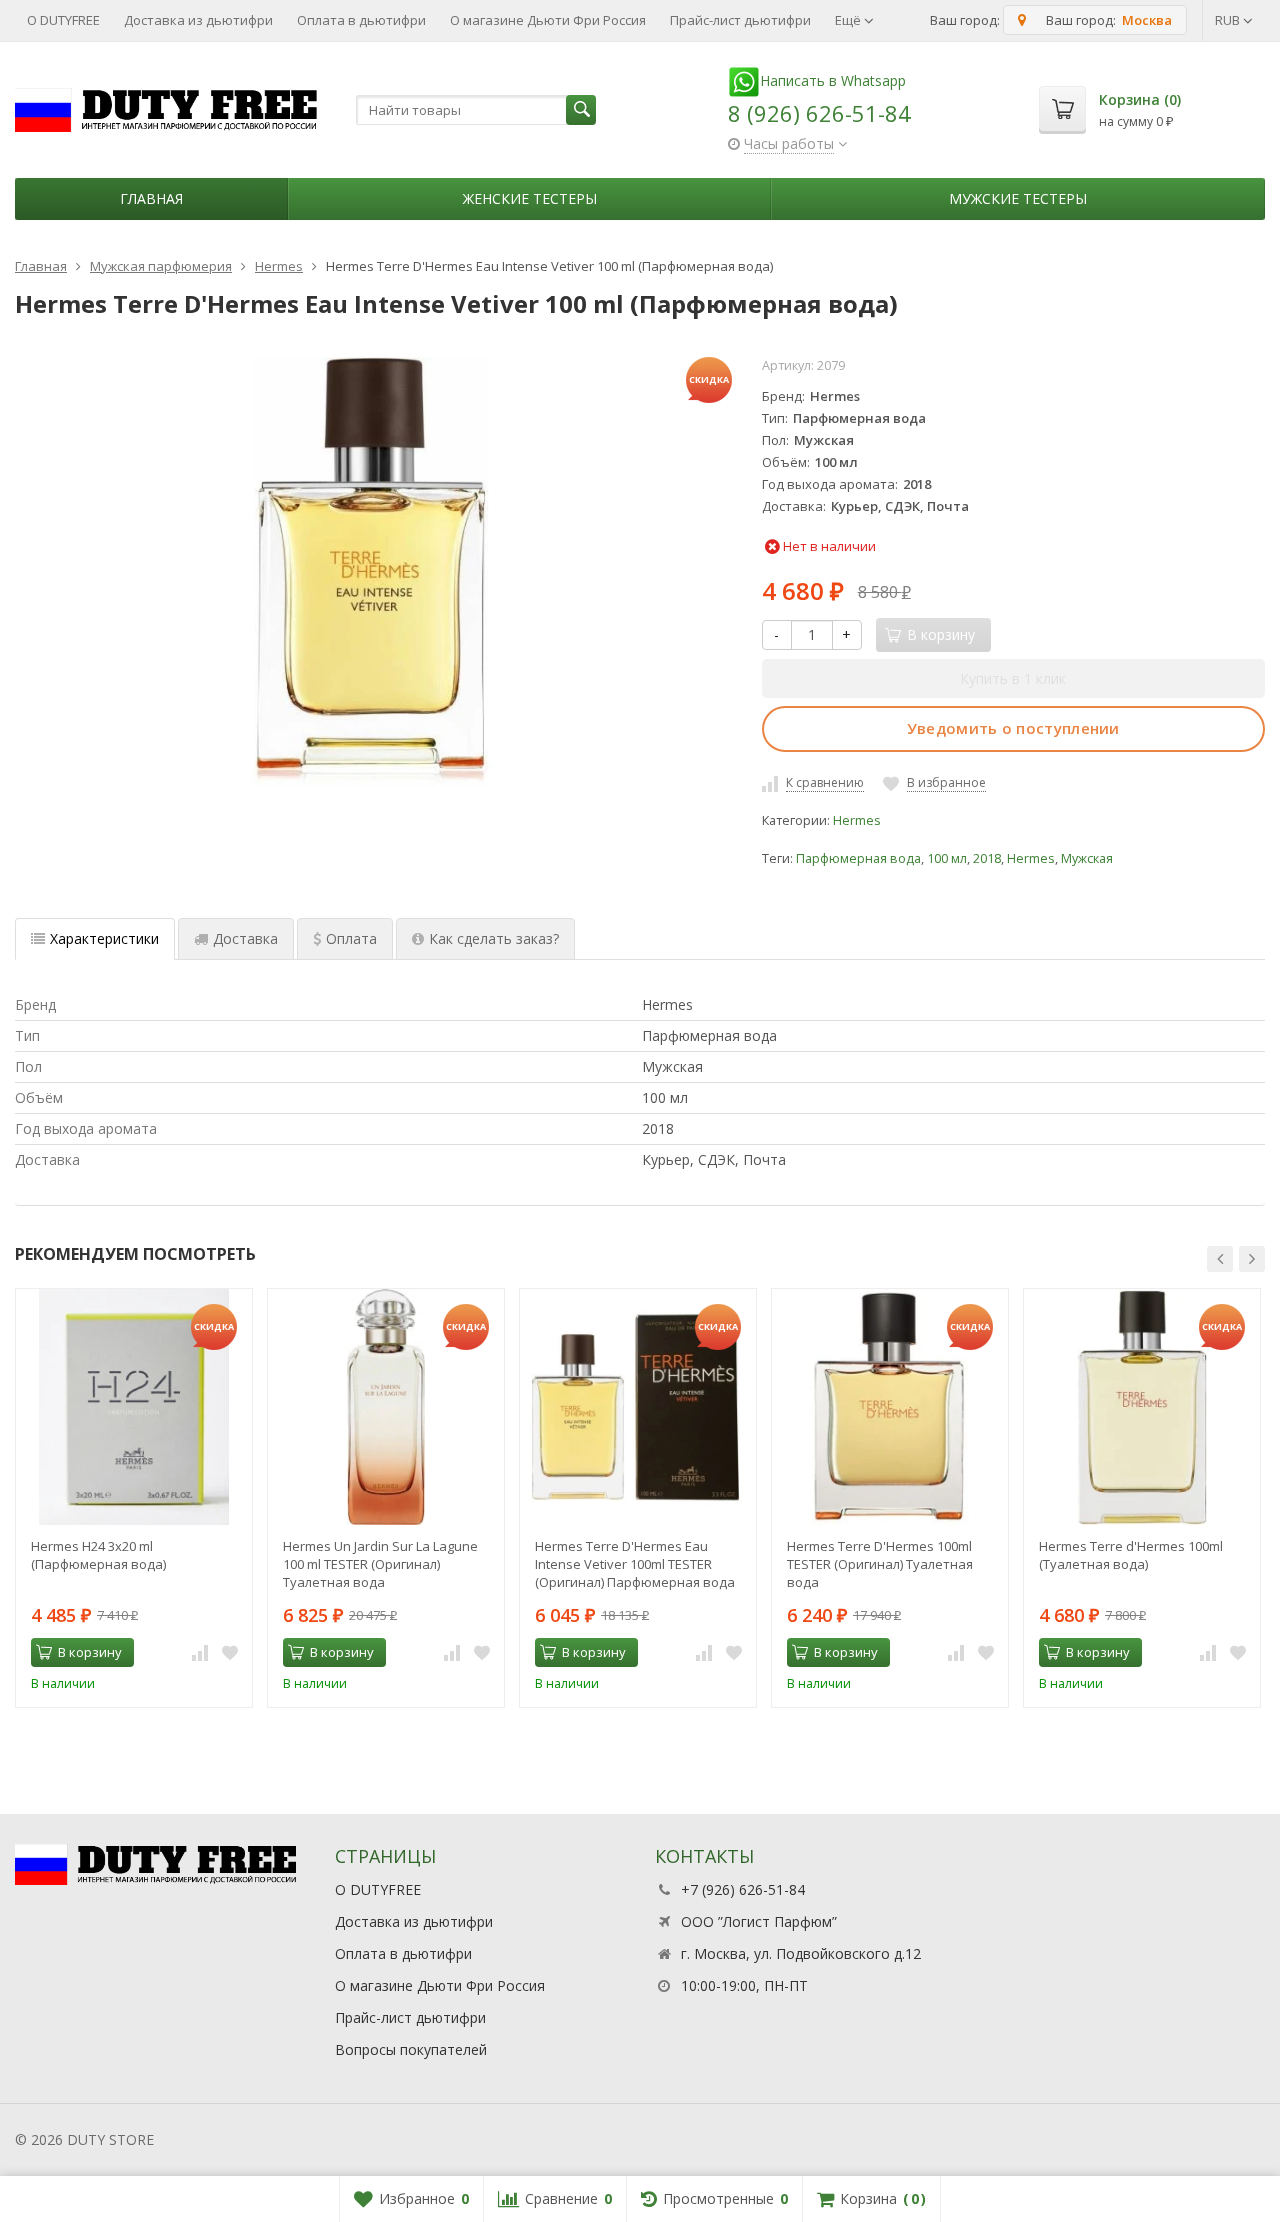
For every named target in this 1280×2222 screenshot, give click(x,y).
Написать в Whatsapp (833, 80)
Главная (151, 198)
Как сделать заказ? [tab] (494, 938)
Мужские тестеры (1018, 198)
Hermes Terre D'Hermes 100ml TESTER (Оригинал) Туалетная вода (880, 1564)
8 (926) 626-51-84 (819, 113)
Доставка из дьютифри (198, 20)
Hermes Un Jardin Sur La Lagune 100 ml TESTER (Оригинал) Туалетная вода (380, 1564)
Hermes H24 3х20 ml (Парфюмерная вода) (98, 1555)
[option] (134, 1498)
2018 (987, 858)
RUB (1229, 20)
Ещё (849, 20)
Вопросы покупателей (411, 2049)
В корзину (90, 1652)
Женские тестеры (530, 198)
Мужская (1087, 858)
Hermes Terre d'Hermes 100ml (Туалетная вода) (1131, 1555)
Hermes (857, 820)
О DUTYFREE (63, 20)
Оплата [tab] (351, 938)
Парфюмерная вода (858, 858)
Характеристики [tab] (104, 938)
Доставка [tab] (245, 938)
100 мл (947, 858)
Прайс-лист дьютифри (740, 20)
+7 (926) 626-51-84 (743, 1889)
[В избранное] (230, 1653)
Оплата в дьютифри (361, 20)
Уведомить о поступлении (1013, 728)
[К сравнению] (200, 1653)
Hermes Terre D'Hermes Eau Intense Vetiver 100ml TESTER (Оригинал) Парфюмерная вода (635, 1564)
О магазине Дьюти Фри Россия (548, 20)
